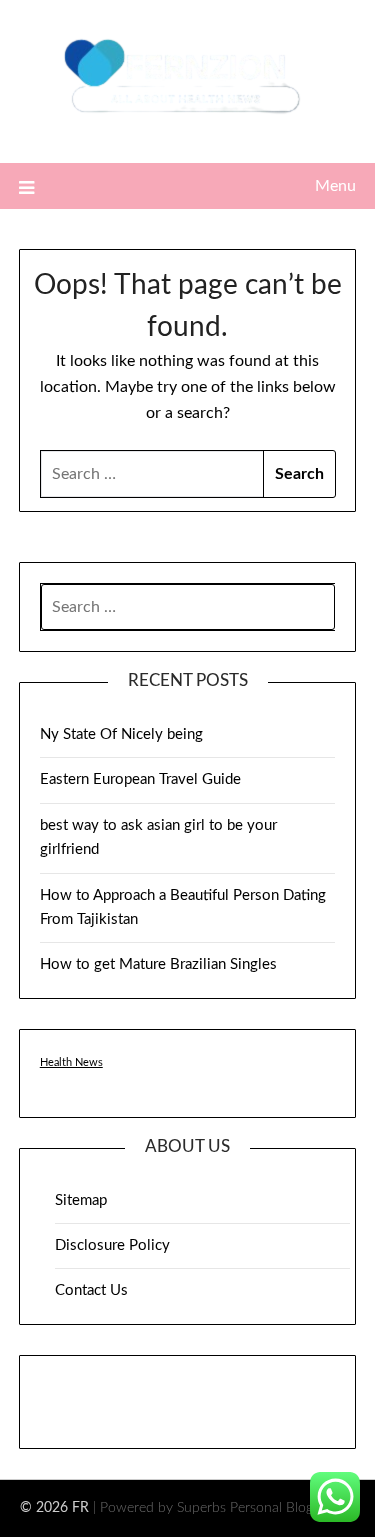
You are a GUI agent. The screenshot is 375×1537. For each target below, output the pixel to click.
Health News (71, 1062)
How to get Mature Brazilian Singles (158, 964)
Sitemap (81, 1200)
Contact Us (91, 1290)
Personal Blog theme (292, 1508)
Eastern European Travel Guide (140, 779)
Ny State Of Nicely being (121, 734)
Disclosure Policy (112, 1245)
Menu (335, 186)
